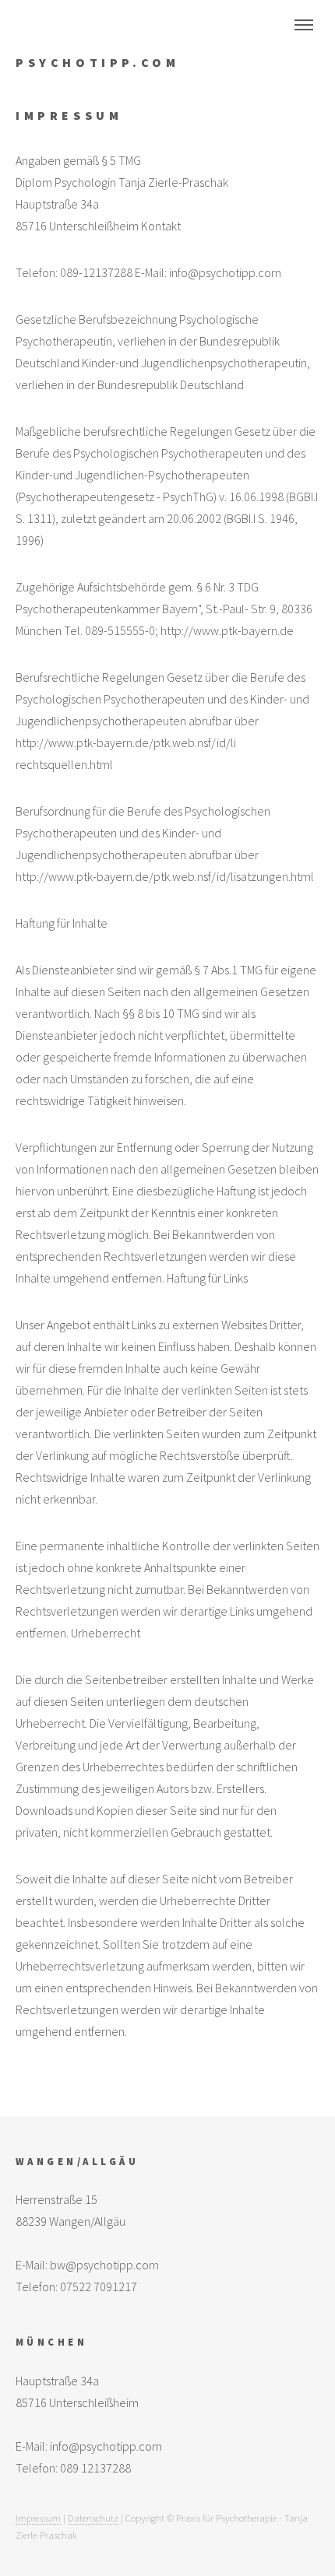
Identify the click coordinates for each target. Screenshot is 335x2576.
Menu (304, 25)
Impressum (38, 2518)
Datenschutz (93, 2518)
